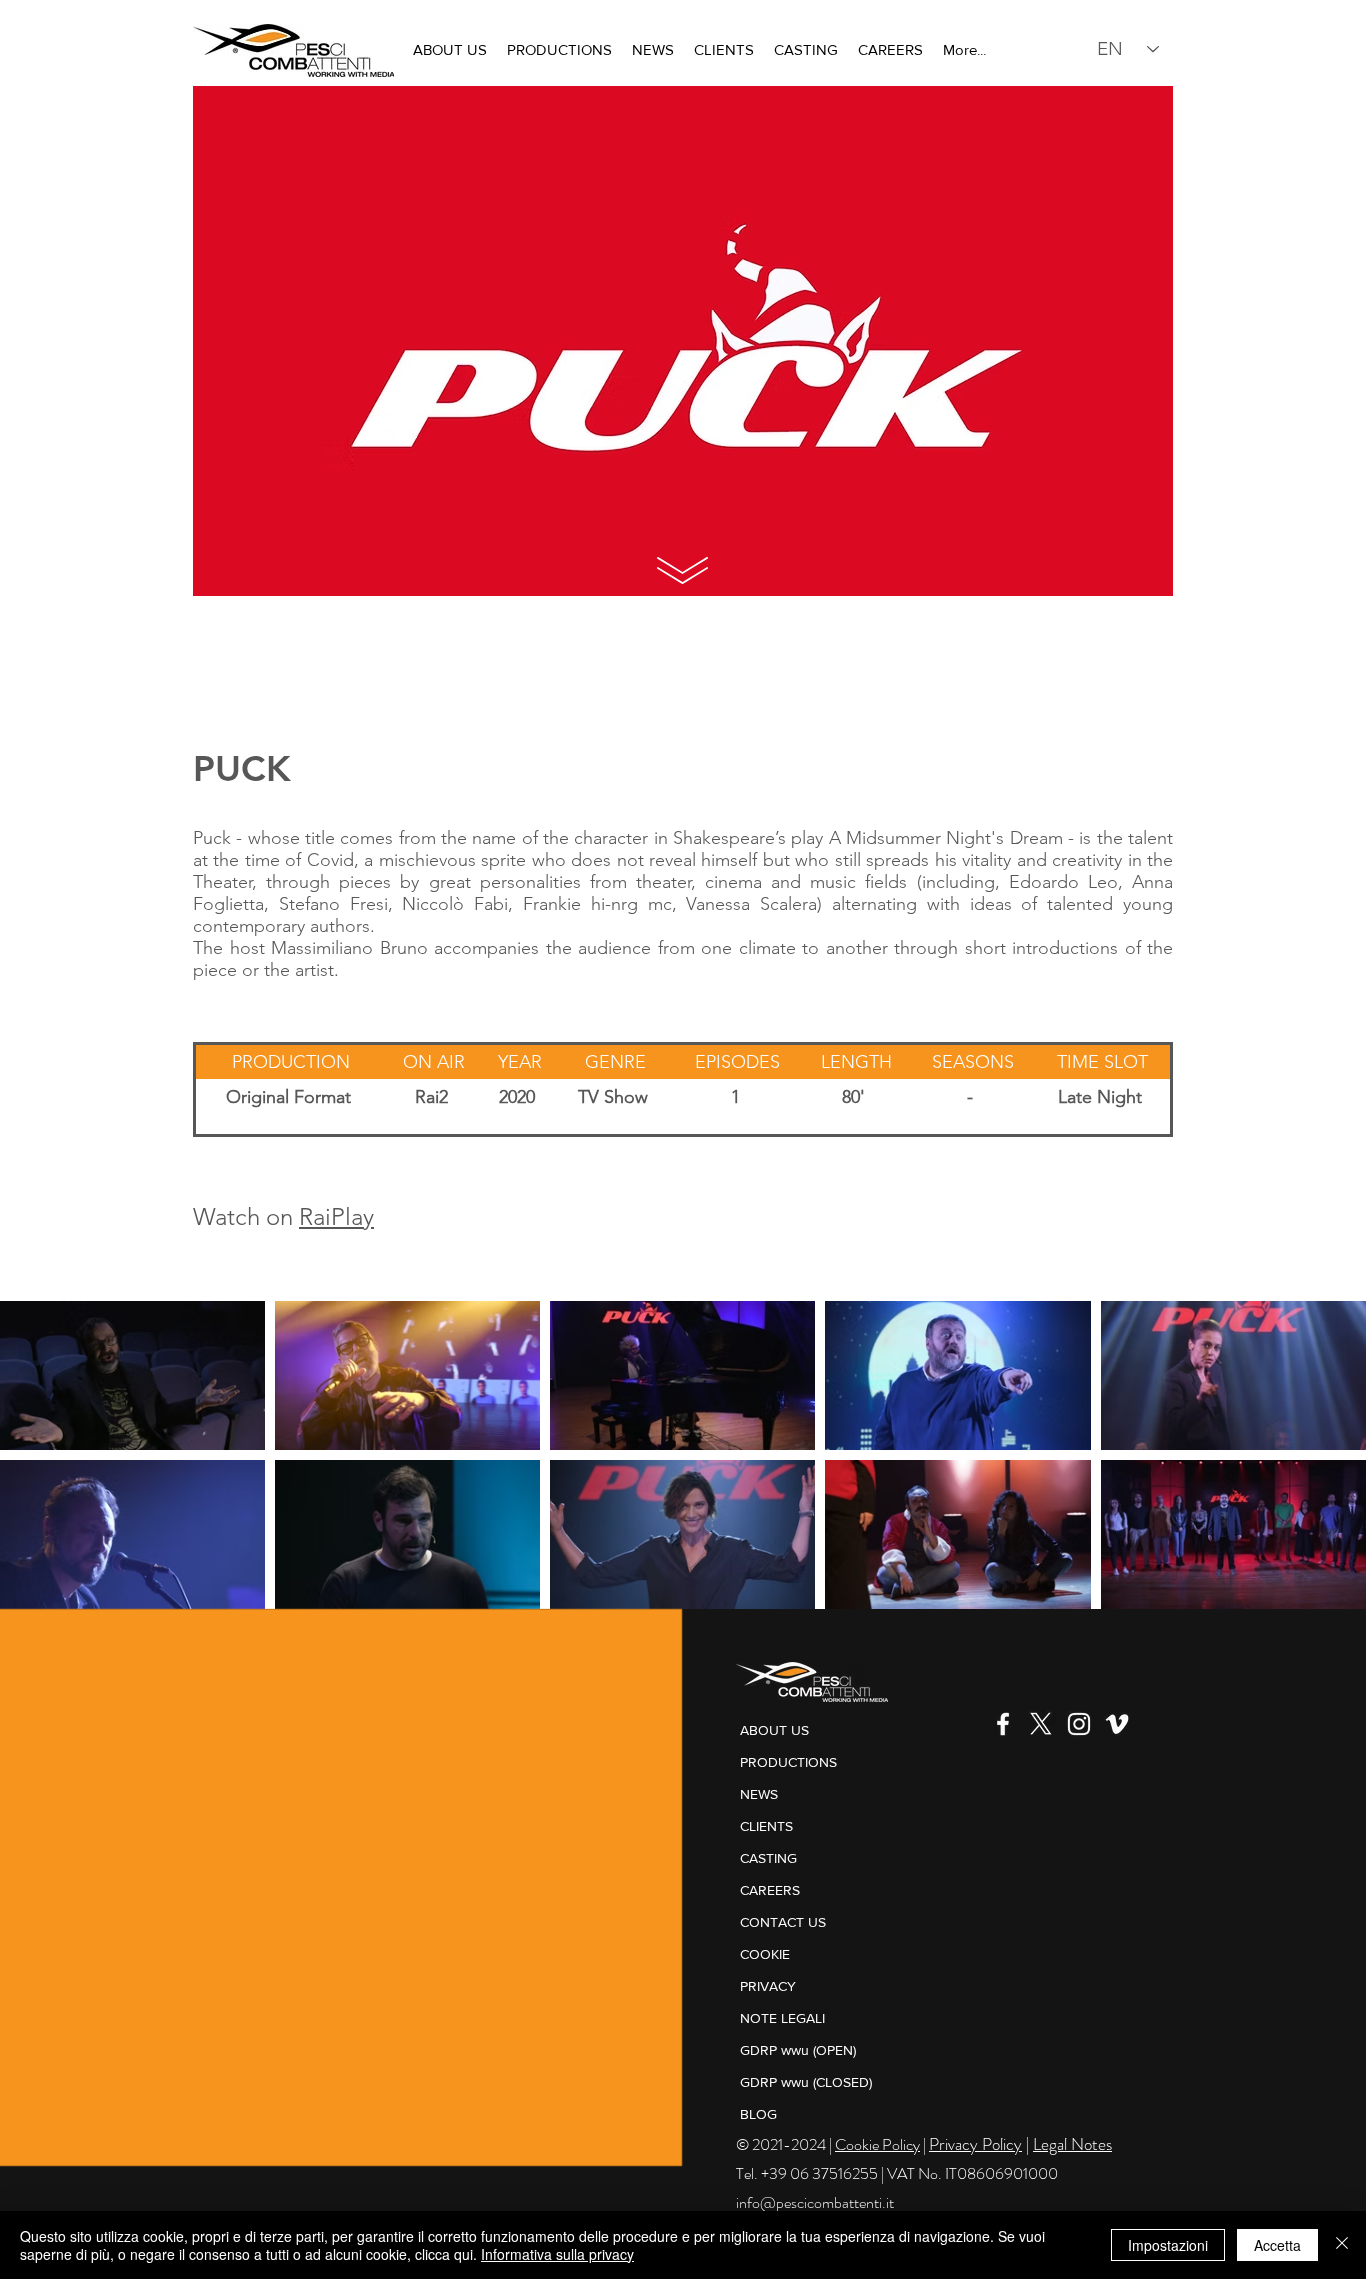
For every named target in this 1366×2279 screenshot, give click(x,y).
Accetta (1277, 2245)
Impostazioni (1168, 2245)
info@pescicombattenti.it (815, 2202)
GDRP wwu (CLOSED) (806, 2082)
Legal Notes (1072, 2144)
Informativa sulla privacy (557, 2254)
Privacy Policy (975, 2144)
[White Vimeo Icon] (1117, 1724)
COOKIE (765, 1954)
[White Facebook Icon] (1003, 1724)
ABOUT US (774, 1730)
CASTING (768, 1858)
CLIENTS (766, 1826)
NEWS (759, 1794)
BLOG (758, 2114)
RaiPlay (336, 1216)
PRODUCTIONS (788, 1762)
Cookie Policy (877, 2144)
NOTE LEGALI (782, 2018)
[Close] (1342, 2245)
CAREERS (770, 1890)
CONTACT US (783, 1922)
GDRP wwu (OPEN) (798, 2050)
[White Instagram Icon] (1079, 1724)
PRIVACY (768, 1986)
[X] (1041, 1724)
